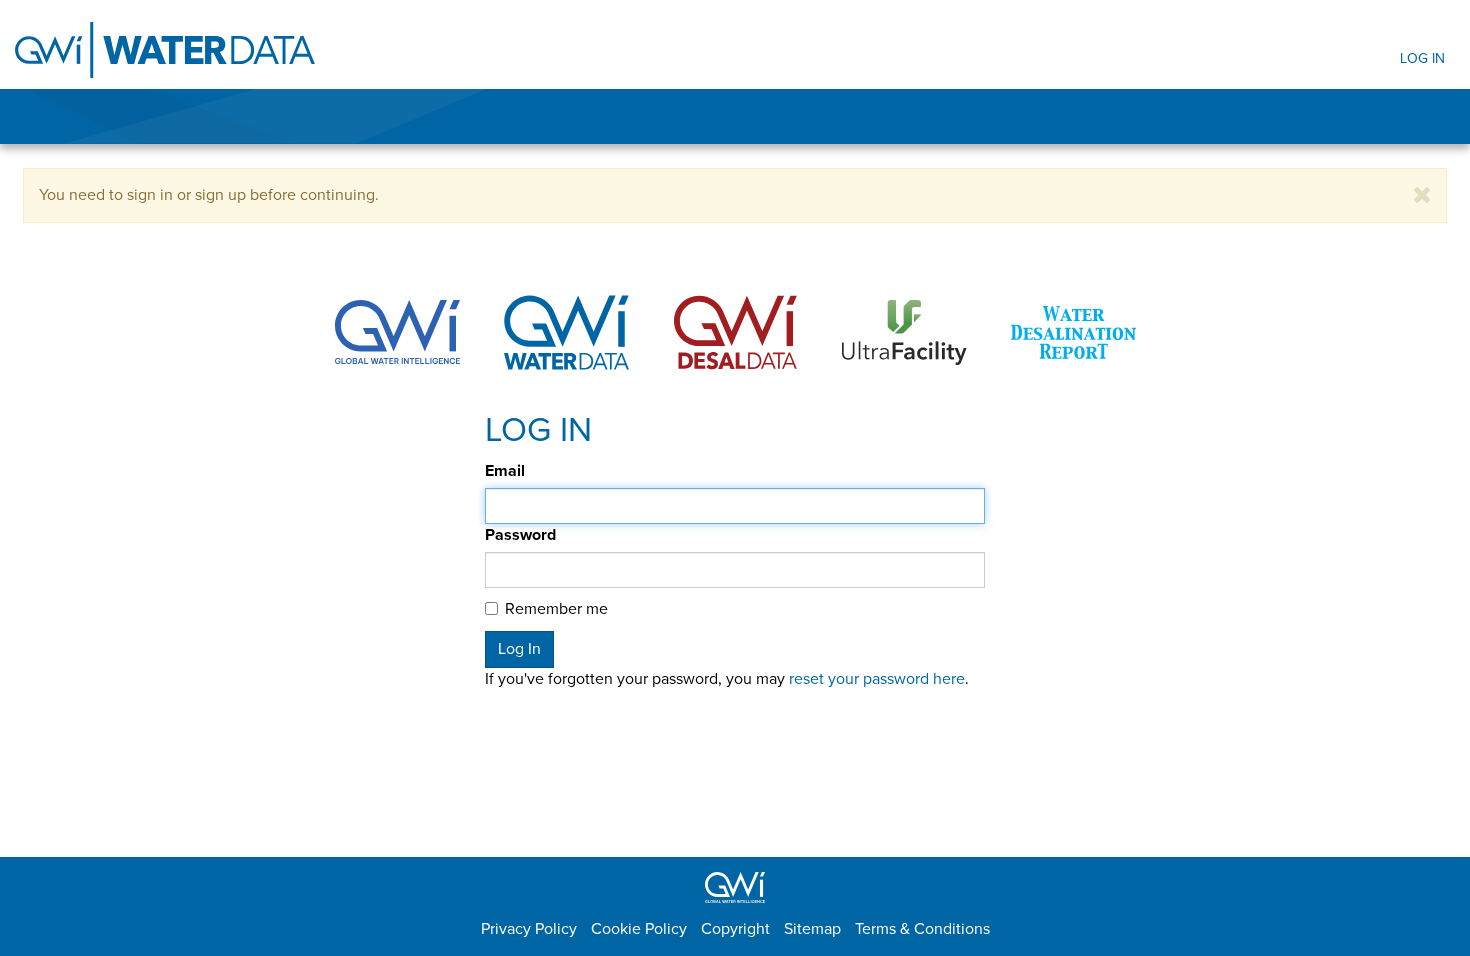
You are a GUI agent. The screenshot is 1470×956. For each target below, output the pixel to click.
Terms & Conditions (922, 929)
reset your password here (877, 679)
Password (520, 535)
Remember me (556, 609)
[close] (1422, 195)
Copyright (735, 929)
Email (505, 471)
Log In (1422, 58)
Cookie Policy (639, 929)
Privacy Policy (529, 929)
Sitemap (812, 929)
